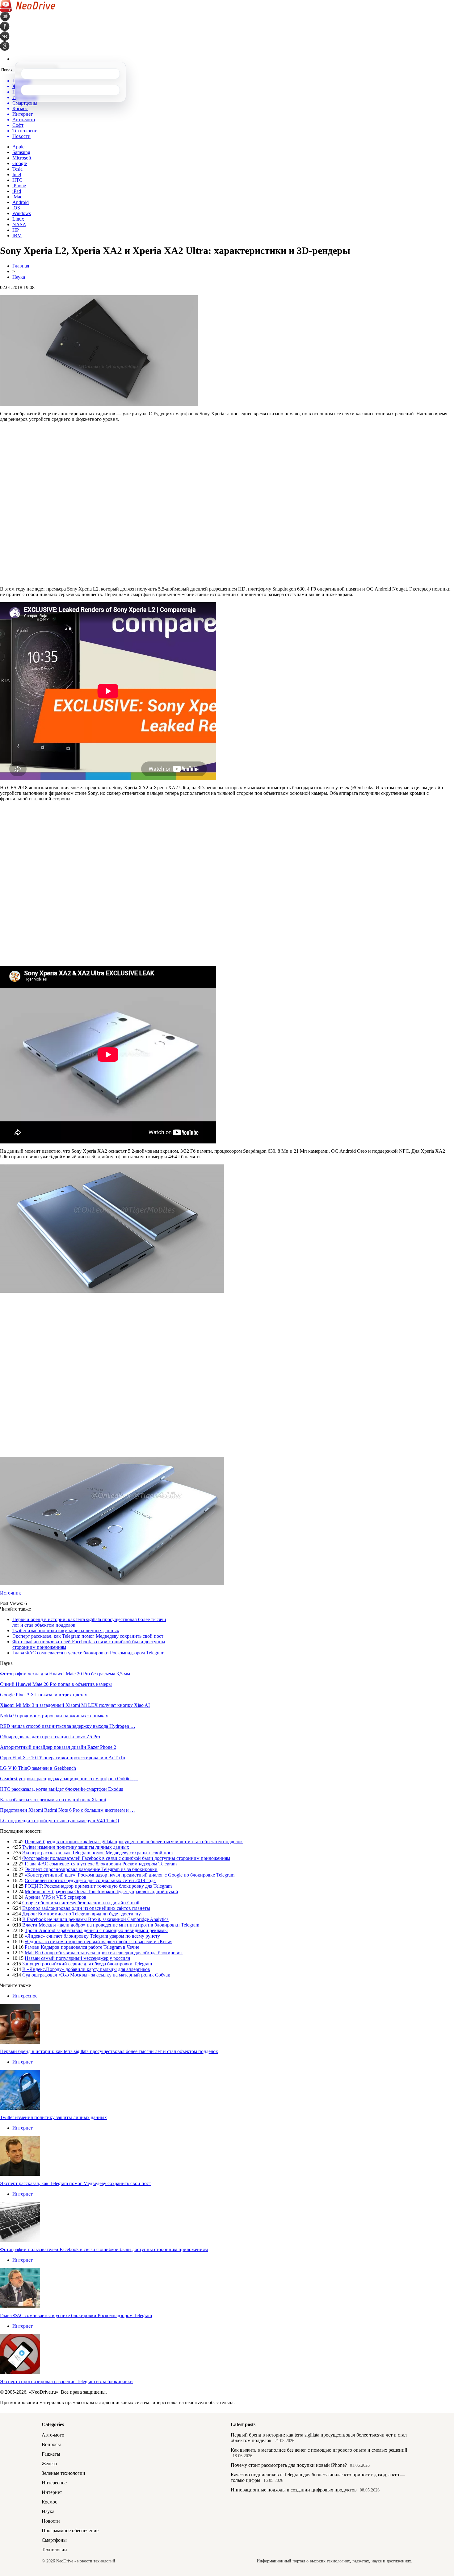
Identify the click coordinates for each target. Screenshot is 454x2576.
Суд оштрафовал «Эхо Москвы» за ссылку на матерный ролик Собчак (96, 1975)
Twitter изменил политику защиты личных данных (66, 1630)
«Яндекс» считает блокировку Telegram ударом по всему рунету (92, 1936)
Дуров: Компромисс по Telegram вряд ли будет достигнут (83, 1914)
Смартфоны (54, 2540)
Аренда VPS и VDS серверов (56, 1897)
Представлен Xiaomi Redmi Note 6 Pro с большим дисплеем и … (67, 1810)
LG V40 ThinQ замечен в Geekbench (38, 1768)
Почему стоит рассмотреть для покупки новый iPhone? (289, 2465)
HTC (17, 180)
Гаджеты (51, 2454)
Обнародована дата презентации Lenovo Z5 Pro (50, 1737)
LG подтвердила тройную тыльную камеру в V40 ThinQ (60, 1821)
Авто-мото (53, 2435)
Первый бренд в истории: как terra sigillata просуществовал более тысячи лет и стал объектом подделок (134, 1842)
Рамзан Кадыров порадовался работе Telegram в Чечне (82, 1947)
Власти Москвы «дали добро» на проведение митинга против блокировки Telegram (111, 1925)
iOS (16, 208)
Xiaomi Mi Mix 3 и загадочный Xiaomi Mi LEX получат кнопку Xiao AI (75, 1705)
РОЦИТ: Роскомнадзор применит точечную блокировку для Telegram (98, 1886)
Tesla (17, 169)
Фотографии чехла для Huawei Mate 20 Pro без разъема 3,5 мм (65, 1674)
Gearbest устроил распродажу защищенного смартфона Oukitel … (69, 1779)
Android (21, 202)
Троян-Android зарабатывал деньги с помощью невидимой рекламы (96, 1930)
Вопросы (51, 2444)
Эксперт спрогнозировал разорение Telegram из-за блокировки (91, 1869)
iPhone (19, 186)
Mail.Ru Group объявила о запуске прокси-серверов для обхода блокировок (104, 1953)
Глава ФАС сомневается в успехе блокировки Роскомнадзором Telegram (88, 1653)
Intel (17, 174)
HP (16, 230)
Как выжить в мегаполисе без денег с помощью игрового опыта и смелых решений (319, 2450)
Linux (18, 219)
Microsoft (22, 158)
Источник (11, 1593)
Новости (51, 2521)
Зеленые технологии (63, 2473)
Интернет (23, 2062)
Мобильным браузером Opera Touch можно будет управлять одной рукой (101, 1892)
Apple (18, 147)
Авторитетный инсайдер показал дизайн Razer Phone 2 (58, 1747)
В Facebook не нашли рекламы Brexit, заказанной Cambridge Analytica (95, 1919)
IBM (17, 236)
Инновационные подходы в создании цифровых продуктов (294, 2490)
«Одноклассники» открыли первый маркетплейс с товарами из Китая (99, 1941)
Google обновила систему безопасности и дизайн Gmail (81, 1903)
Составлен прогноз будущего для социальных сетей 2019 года (90, 1880)
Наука (19, 277)
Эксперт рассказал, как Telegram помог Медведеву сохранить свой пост (88, 1636)
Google (20, 163)
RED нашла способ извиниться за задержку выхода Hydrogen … (68, 1726)
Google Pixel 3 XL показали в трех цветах (44, 1695)
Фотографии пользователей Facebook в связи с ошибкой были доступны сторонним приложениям (126, 1858)
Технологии (54, 2550)
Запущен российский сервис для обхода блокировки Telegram (87, 1964)
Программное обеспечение (70, 2530)
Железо (49, 2464)
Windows (22, 213)
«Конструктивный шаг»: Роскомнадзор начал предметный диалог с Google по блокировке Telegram (130, 1875)
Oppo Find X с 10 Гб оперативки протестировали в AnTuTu (63, 1758)
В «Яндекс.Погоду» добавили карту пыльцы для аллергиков (86, 1969)
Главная (21, 266)
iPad (17, 191)
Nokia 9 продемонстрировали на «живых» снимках (54, 1716)
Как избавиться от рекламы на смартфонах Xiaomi (53, 1800)
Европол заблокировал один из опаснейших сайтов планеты (86, 1908)
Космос (49, 2502)
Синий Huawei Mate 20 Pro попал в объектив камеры (56, 1684)
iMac (17, 197)
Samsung (21, 152)
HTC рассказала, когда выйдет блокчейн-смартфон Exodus (61, 1789)
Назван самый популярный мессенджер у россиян (78, 1958)
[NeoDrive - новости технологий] (28, 10)
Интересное (25, 1996)
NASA (19, 224)
